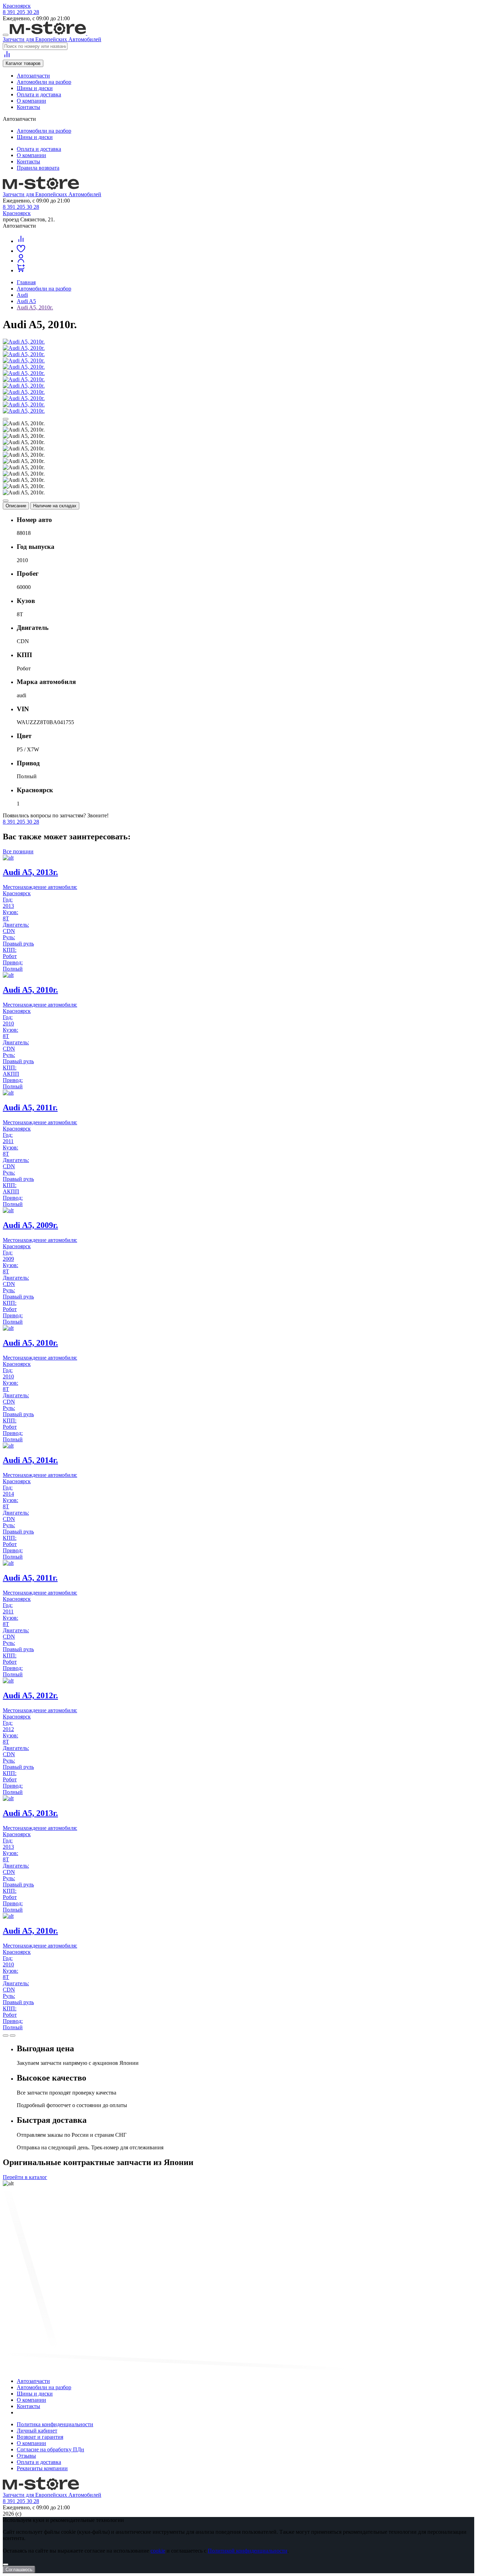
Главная (26, 282)
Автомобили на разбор (44, 82)
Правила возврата (38, 168)
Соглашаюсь (19, 2570)
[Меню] (6, 35)
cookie (158, 2551)
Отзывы (26, 2456)
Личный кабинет (37, 2431)
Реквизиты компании (42, 2468)
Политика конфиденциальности (55, 2424)
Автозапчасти (33, 76)
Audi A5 (26, 301)
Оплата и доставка (39, 94)
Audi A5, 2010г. (35, 307)
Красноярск (17, 6)
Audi (22, 295)
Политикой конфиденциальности (248, 2551)
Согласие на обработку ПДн (50, 2449)
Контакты (28, 107)
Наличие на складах (55, 506)
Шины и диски (35, 88)
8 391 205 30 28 (21, 12)
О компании (31, 101)
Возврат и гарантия (40, 2437)
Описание (16, 506)
